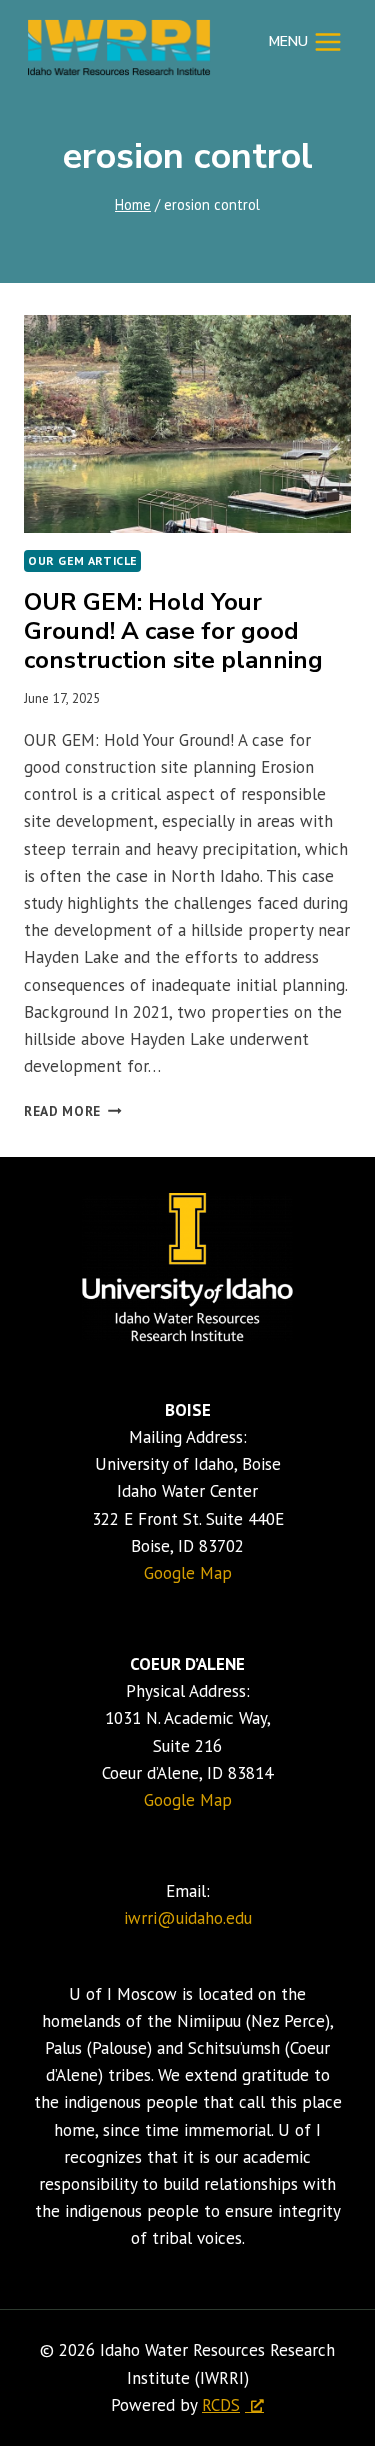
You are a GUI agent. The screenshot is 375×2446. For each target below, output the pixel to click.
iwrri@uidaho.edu (188, 1918)
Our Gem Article (82, 560)
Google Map (188, 1573)
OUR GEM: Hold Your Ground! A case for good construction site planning (173, 631)
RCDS (221, 2405)
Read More (73, 1111)
